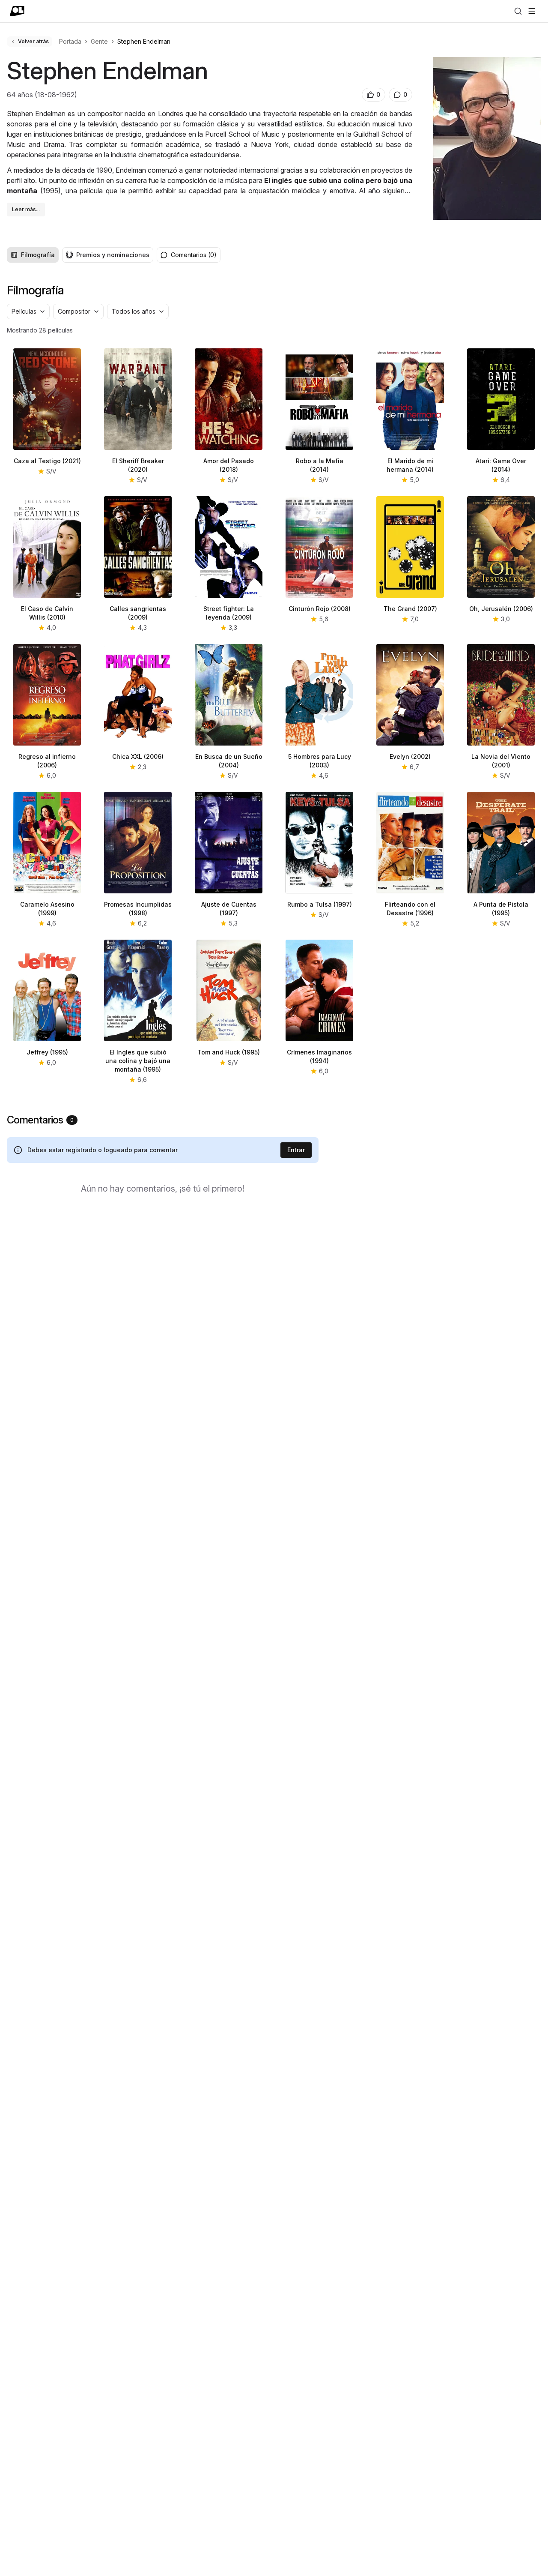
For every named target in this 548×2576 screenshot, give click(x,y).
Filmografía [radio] (38, 255)
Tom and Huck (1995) (229, 1052)
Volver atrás (33, 41)
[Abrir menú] (532, 11)
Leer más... (26, 209)
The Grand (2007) (410, 609)
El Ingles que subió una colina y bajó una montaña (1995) (138, 1061)
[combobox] (28, 312)
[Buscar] (518, 11)
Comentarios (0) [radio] (194, 255)
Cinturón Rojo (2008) (320, 609)
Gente (99, 41)
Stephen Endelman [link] (144, 41)
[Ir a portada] (17, 11)
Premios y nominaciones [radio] (113, 255)
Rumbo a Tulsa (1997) (320, 904)
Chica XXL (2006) (138, 756)
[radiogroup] (80, 255)
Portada (70, 41)
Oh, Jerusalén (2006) (501, 609)
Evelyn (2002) (410, 756)
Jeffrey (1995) (47, 1052)
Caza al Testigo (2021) (47, 461)
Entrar (296, 1150)
